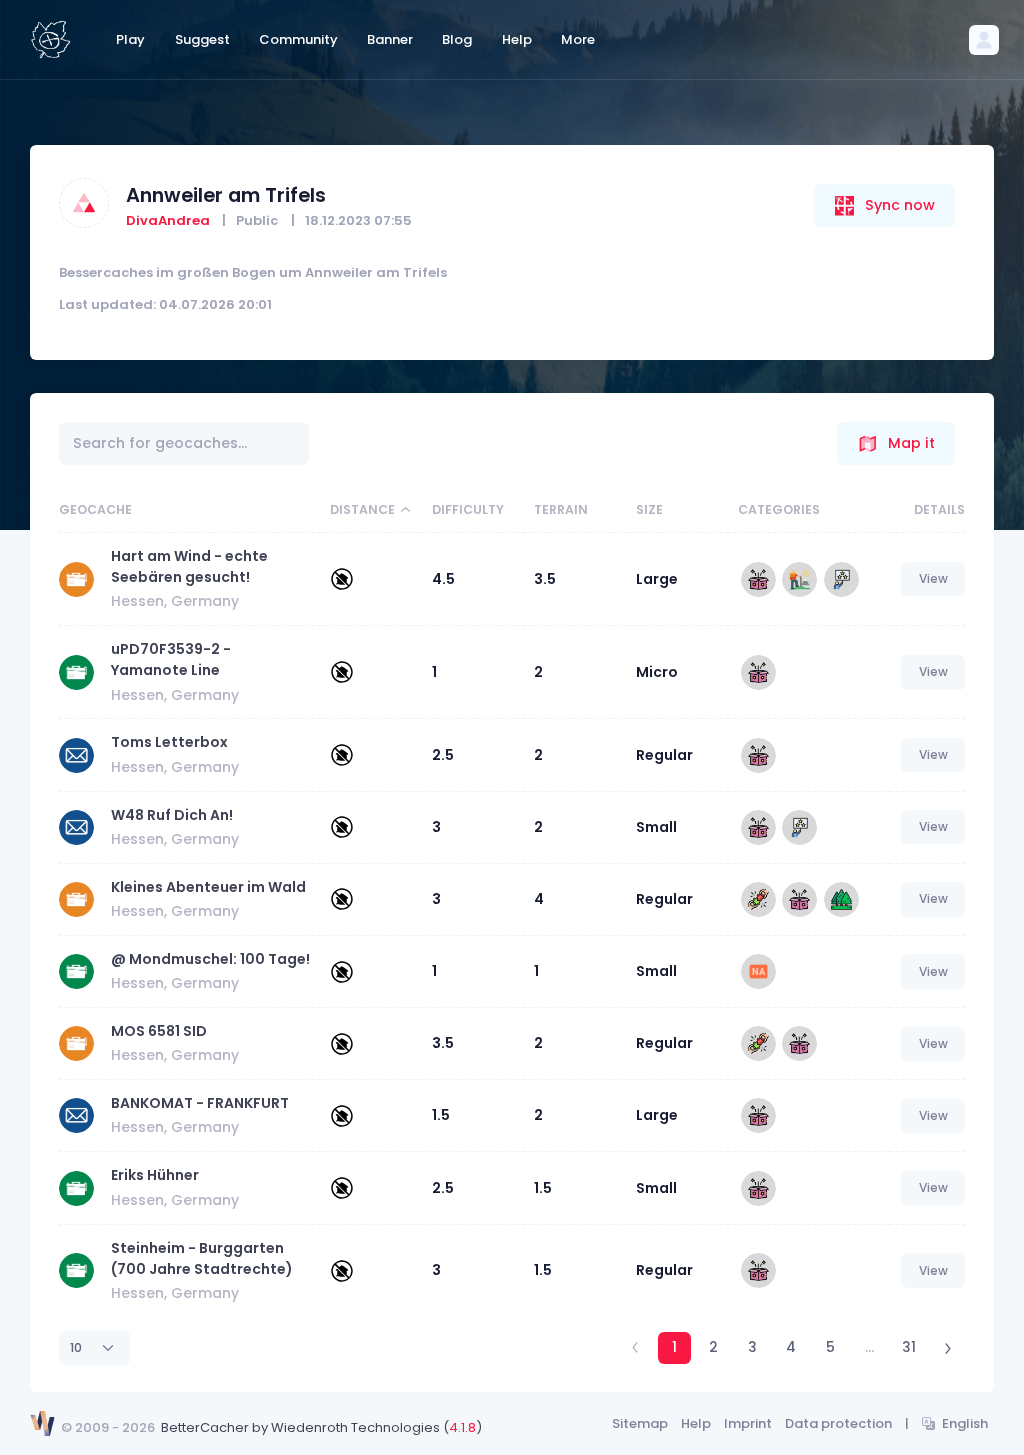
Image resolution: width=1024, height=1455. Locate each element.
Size (649, 509)
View (933, 578)
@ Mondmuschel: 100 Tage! (210, 959)
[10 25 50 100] (94, 1348)
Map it (911, 443)
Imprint (748, 1423)
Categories (779, 509)
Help (696, 1423)
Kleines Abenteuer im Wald (208, 887)
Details (939, 509)
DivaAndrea (168, 220)
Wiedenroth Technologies (355, 1427)
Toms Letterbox (169, 742)
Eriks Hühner (155, 1175)
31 (909, 1347)
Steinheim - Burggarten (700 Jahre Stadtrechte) (202, 1258)
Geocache (95, 509)
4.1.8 (462, 1427)
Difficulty (468, 509)
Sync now (900, 205)
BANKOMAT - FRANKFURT (200, 1103)
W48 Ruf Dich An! (172, 815)
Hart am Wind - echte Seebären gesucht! (189, 566)
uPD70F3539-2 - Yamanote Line (171, 659)
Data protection (838, 1423)
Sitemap (640, 1423)
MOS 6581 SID (159, 1031)
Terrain (561, 509)
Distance (362, 509)
